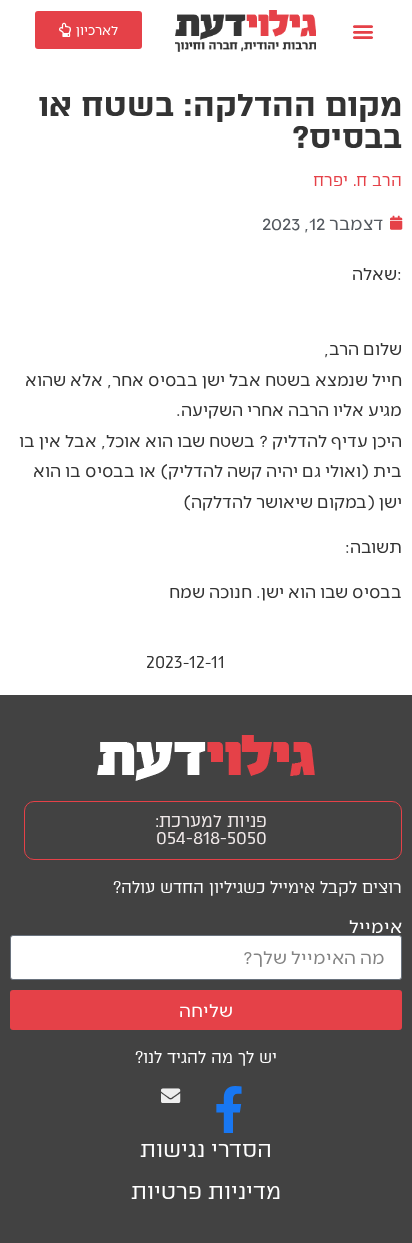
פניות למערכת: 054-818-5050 (211, 829)
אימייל (375, 925)
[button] (362, 31)
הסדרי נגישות (206, 1149)
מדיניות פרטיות (206, 1191)
